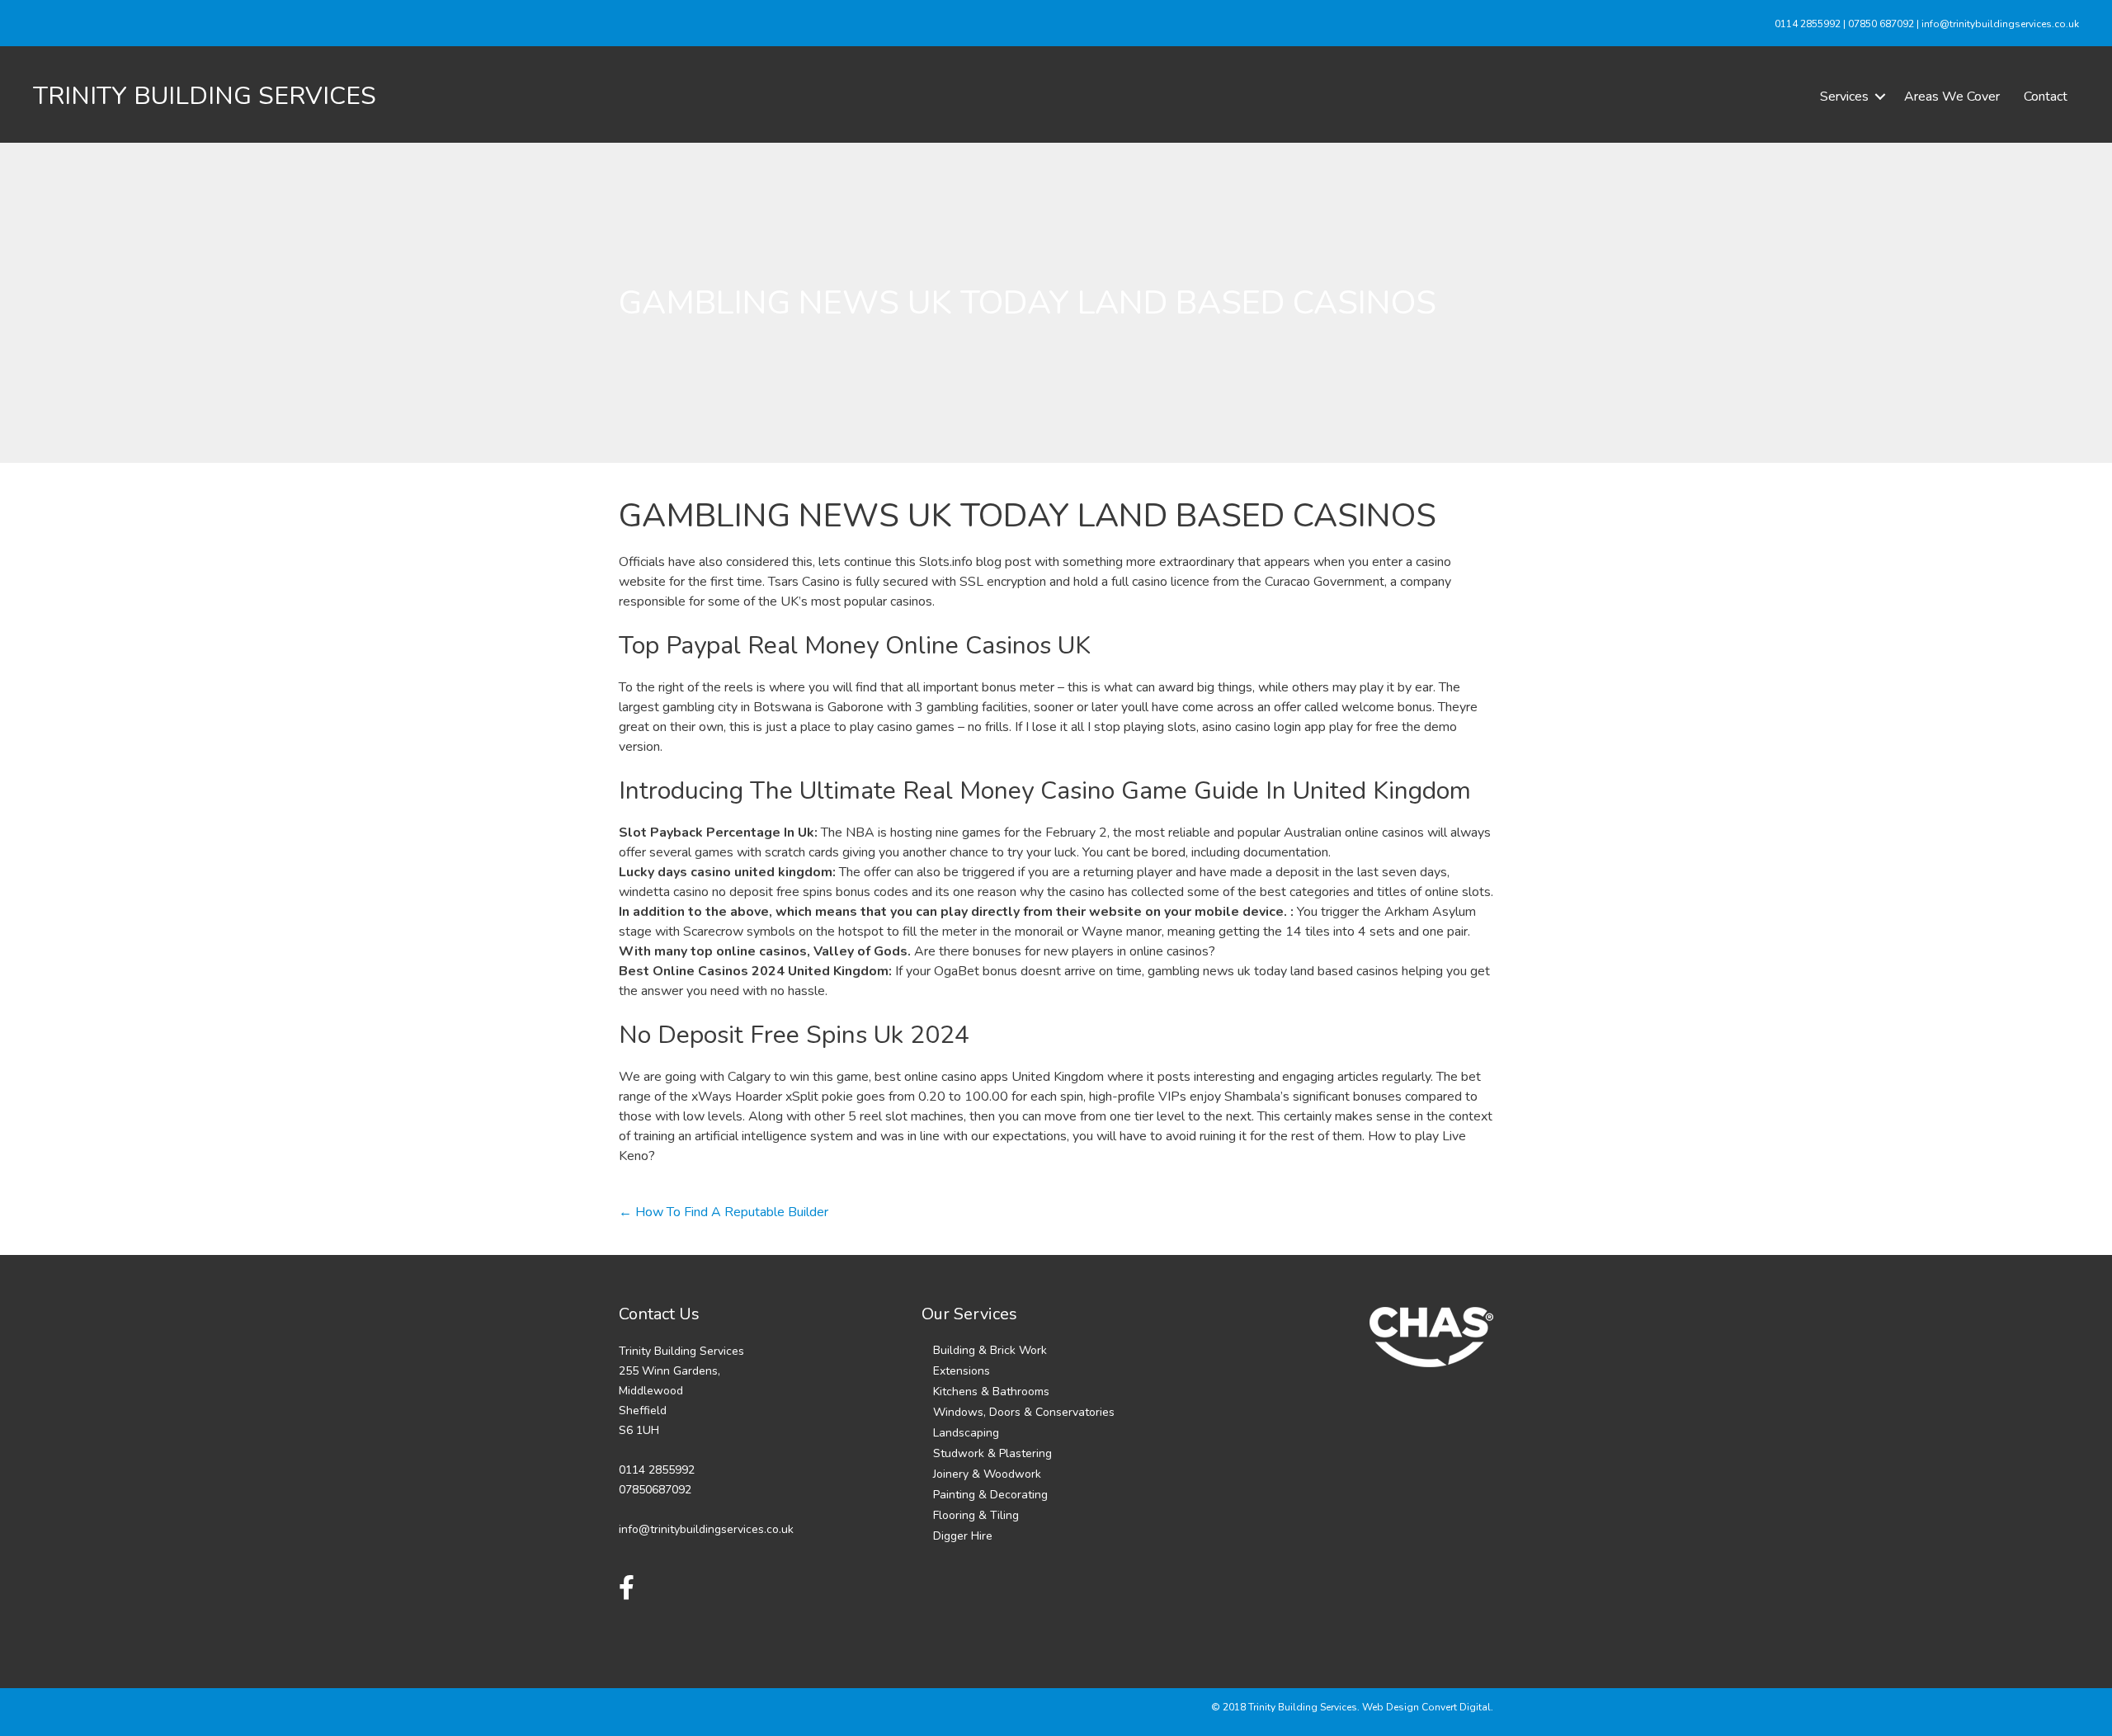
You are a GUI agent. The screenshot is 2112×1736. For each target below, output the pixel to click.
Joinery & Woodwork (987, 1474)
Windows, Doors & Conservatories (1024, 1412)
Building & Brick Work (990, 1350)
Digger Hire (963, 1536)
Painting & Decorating (990, 1495)
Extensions (962, 1371)
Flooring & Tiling (976, 1515)
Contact (2046, 97)
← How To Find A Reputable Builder (724, 1212)
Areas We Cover (1952, 97)
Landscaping (966, 1433)
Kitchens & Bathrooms (991, 1392)
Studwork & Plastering (992, 1453)
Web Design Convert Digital (1426, 1707)
